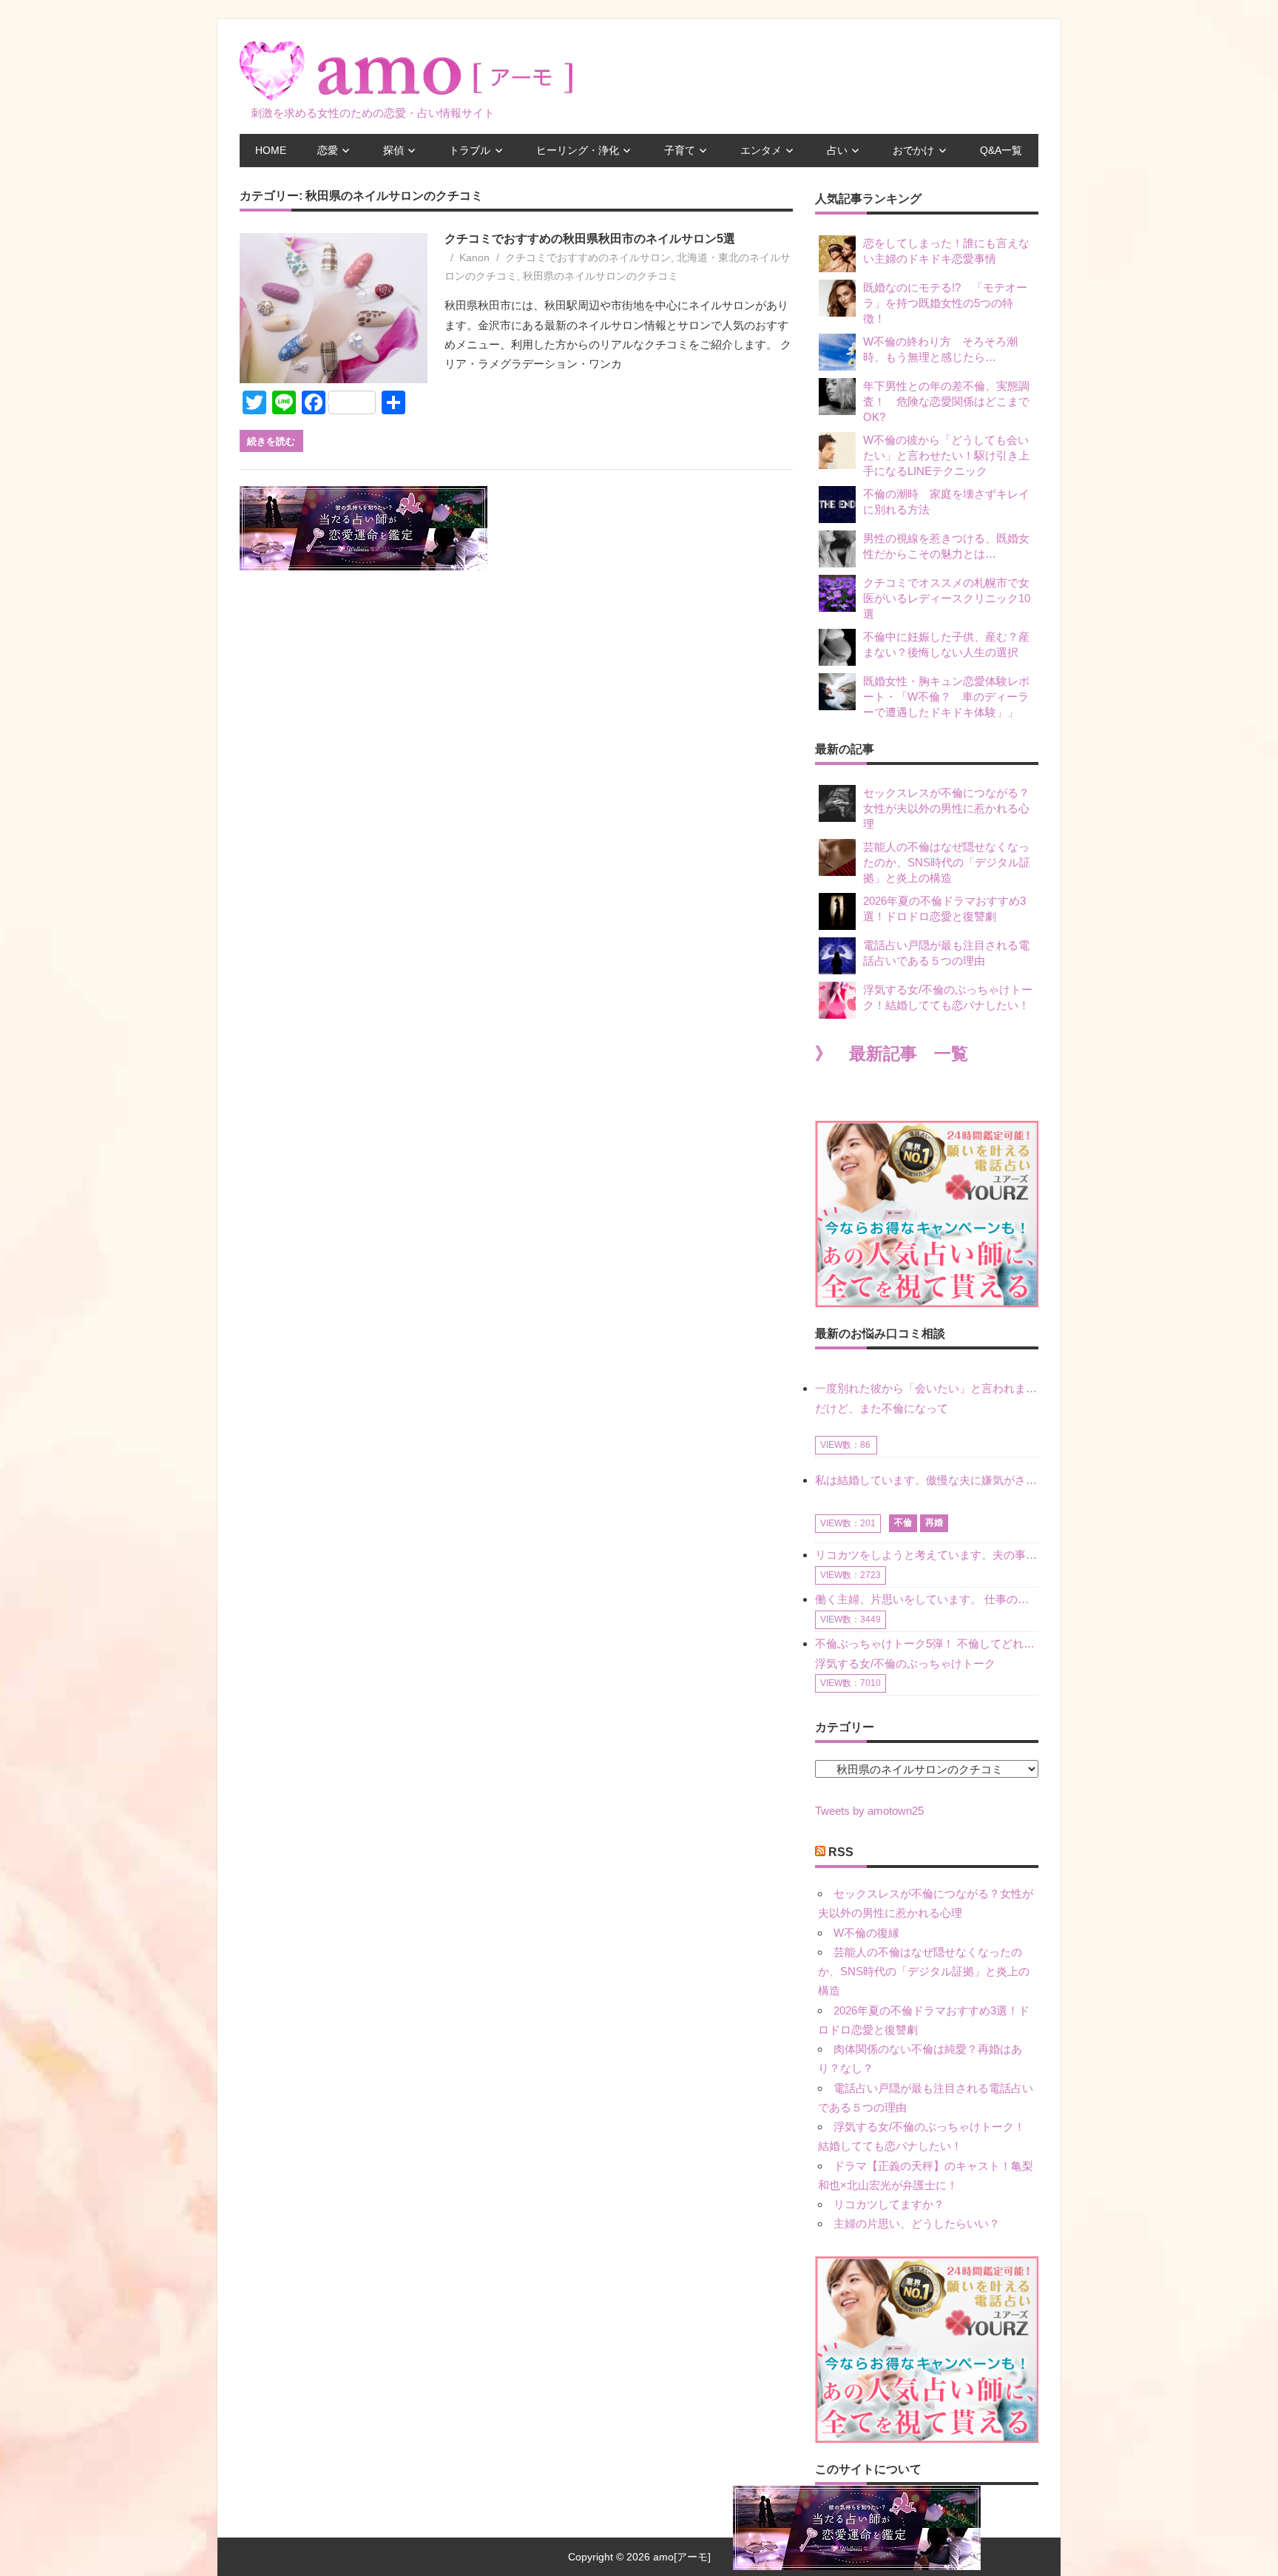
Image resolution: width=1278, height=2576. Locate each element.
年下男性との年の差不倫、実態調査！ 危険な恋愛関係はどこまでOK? (946, 401)
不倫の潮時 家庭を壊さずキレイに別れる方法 (946, 502)
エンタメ (761, 150)
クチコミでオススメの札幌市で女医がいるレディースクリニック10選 (947, 598)
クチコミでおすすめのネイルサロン (588, 257)
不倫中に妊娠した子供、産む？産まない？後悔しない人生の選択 (946, 644)
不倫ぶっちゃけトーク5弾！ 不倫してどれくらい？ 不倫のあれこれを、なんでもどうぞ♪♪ (927, 1643)
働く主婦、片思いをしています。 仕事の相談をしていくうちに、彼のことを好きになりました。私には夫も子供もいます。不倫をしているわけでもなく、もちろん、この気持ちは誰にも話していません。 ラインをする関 (927, 1599)
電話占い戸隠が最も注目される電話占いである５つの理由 (946, 953)
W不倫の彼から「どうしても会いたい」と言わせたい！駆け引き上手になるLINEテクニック (946, 455)
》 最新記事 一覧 (892, 1054)
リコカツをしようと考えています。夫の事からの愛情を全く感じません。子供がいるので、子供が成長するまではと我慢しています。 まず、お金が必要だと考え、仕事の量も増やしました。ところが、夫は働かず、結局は (927, 1555)
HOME (271, 150)
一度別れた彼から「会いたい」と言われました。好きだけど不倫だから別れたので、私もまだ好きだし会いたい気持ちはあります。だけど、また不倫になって (927, 1398)
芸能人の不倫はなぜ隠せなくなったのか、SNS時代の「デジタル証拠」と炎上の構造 (947, 862)
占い (837, 150)
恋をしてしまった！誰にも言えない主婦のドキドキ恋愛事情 (946, 251)
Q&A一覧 (1001, 150)
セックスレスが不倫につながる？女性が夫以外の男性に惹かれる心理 (946, 808)
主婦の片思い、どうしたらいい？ (917, 2223)
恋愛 (328, 150)
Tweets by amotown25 (869, 1811)
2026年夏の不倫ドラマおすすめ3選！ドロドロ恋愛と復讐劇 (944, 908)
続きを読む (271, 441)
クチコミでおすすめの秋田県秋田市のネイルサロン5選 (590, 239)
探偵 (393, 150)
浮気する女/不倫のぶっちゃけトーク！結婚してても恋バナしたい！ (948, 997)
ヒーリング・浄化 (578, 150)
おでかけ (913, 150)
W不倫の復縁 (866, 1933)
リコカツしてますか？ (889, 2204)
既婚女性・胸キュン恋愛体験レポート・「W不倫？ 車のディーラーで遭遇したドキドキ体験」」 (946, 697)
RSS (841, 1852)
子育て (680, 150)
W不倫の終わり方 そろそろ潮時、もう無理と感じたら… (940, 349)
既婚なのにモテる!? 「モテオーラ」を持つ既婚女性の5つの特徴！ (945, 303)
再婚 (934, 1523)
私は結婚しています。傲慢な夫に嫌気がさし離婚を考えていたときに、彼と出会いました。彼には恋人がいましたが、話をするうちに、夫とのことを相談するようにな (927, 1480)
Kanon (474, 257)
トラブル (470, 150)
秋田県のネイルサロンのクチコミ (601, 276)
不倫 (903, 1523)
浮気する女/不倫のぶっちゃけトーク (905, 1663)
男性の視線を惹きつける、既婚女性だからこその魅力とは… (946, 546)
